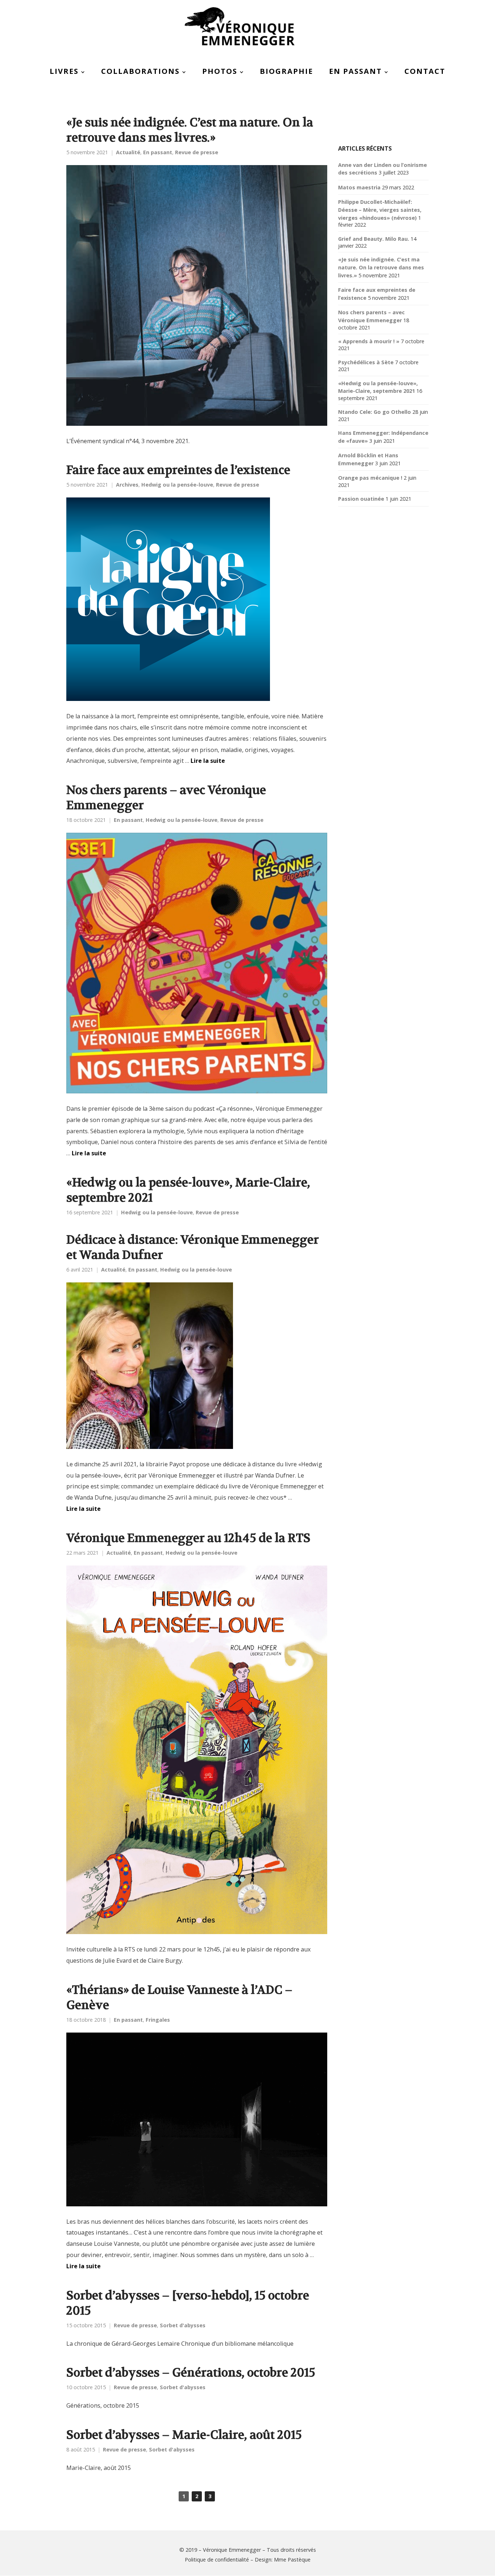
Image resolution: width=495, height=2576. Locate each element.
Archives (127, 485)
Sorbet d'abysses (183, 2325)
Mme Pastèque (292, 2560)
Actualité (128, 152)
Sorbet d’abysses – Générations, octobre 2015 (191, 2373)
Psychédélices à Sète (366, 362)
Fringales (158, 2020)
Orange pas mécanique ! (370, 478)
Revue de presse (197, 152)
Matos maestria (359, 187)
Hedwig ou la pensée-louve (177, 485)
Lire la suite (208, 761)
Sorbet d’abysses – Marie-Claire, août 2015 (184, 2435)
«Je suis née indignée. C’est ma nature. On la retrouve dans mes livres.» (190, 130)
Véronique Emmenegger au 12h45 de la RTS (188, 1538)
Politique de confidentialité (217, 2560)
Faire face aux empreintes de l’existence (178, 470)
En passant (158, 152)
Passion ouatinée (361, 499)
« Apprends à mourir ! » (369, 341)
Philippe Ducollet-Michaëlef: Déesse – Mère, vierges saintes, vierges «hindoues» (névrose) (380, 210)
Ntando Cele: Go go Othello (375, 412)
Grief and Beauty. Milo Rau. (374, 239)
